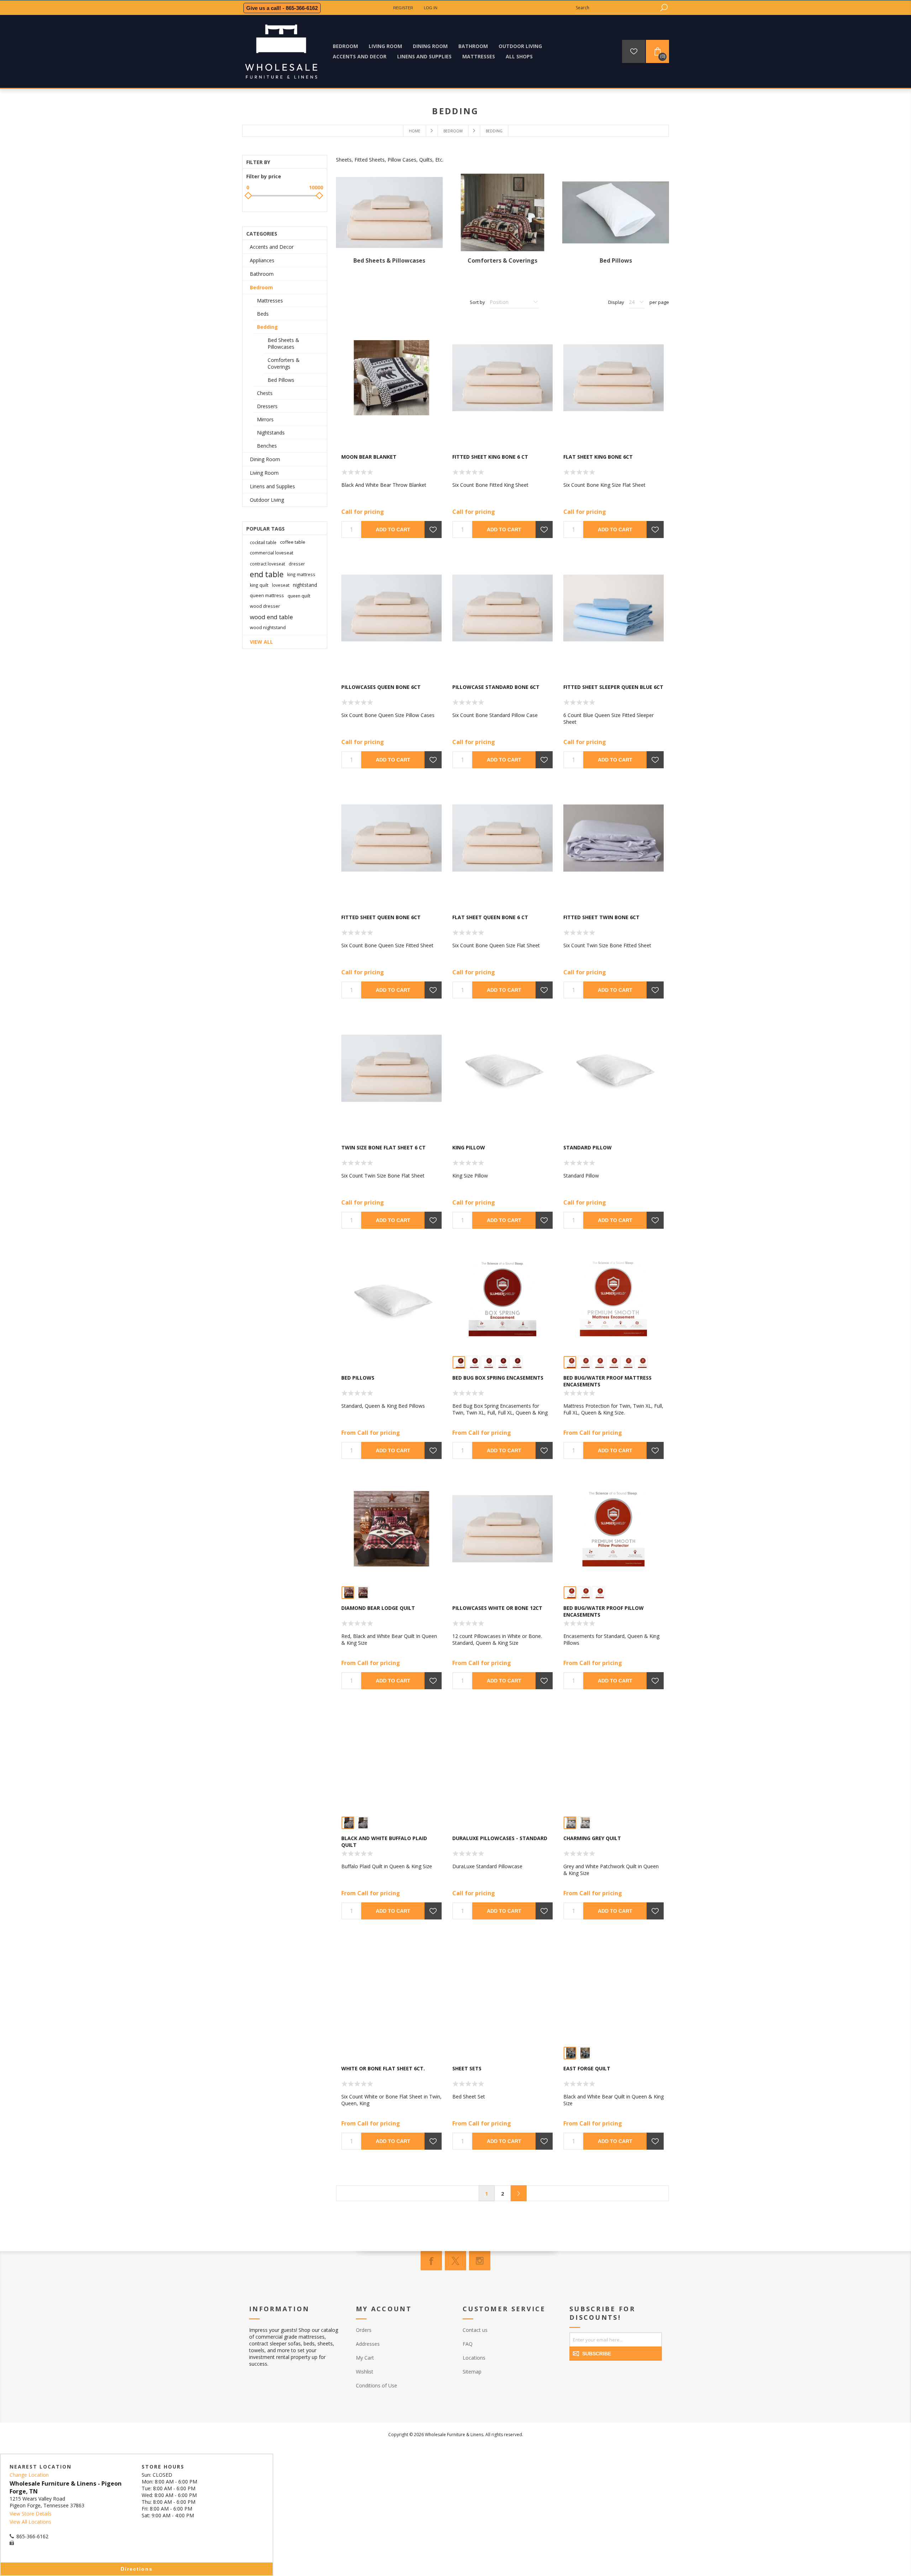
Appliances (262, 260)
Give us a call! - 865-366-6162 (282, 8)
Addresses (368, 2344)
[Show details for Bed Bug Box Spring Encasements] (502, 1298)
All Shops (519, 56)
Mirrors (265, 419)
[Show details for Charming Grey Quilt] (614, 1759)
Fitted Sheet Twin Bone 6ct (601, 917)
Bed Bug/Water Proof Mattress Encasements (607, 1381)
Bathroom (262, 274)
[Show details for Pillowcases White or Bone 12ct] (502, 1529)
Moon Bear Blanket (369, 457)
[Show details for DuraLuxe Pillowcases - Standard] (502, 1759)
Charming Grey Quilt (592, 1838)
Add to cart (393, 530)
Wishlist (365, 2372)
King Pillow (469, 1147)
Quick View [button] (395, 433)
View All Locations (30, 2522)
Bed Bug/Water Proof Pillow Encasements (604, 1611)
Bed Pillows (616, 260)
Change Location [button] (29, 2475)
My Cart (365, 2358)
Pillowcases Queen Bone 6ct (381, 687)
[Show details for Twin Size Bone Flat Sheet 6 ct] (391, 1068)
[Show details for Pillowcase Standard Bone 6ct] (502, 608)
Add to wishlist (433, 530)
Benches (267, 446)
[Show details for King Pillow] (502, 1068)
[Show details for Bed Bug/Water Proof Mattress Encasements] (614, 1298)
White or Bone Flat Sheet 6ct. (383, 2068)
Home (415, 131)
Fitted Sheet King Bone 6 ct (490, 457)
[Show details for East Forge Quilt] (614, 1989)
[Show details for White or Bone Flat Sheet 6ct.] (391, 1989)
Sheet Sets (467, 2068)
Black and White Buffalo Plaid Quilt (384, 1842)
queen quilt (299, 596)
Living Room (264, 473)
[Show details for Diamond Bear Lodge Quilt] (391, 1529)
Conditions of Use (376, 2385)
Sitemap (472, 2372)
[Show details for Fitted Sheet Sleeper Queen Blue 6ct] (614, 608)
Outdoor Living (267, 500)
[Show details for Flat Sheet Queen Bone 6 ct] (502, 838)
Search (664, 8)
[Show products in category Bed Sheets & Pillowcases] (389, 213)
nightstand (305, 585)
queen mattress (267, 596)
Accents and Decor (272, 247)
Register (403, 8)
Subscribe (597, 2354)
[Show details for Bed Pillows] (391, 1298)
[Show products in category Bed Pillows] (616, 213)
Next (519, 2193)
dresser (297, 564)
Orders (364, 2330)
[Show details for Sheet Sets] (502, 1989)
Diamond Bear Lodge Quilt (378, 1608)
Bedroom (261, 287)
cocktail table (263, 542)
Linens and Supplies (272, 486)
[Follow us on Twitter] (455, 2261)
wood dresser (265, 606)
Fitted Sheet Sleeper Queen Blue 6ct (613, 687)
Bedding (267, 327)
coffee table (293, 542)
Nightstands (271, 433)
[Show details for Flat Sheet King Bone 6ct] (614, 378)
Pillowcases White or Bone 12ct (497, 1608)
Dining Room (265, 459)
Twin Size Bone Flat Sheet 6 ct (383, 1147)
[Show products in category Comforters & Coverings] (502, 213)
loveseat (281, 585)
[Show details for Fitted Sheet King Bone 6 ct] (502, 378)
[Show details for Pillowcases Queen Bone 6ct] (391, 608)
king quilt (259, 585)
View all (261, 642)
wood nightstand (268, 628)
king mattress (301, 574)
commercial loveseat (272, 553)
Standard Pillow (588, 1147)
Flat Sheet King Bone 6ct (598, 457)
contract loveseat (267, 564)
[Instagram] (480, 2261)
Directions (137, 2569)
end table (267, 574)
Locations (474, 2358)
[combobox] (616, 8)
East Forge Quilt (587, 2068)
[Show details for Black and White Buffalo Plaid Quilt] (391, 1759)
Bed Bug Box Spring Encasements (498, 1378)
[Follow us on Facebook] (431, 2261)
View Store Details (31, 2514)
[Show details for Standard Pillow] (614, 1068)
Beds (263, 314)
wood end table (271, 617)
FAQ (468, 2344)
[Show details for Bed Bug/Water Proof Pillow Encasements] (614, 1529)
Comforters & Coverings (502, 260)
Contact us (475, 2330)
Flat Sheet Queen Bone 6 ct (490, 917)
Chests (265, 393)
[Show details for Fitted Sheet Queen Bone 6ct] (391, 838)
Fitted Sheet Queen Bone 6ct (381, 917)
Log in (431, 8)
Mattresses (270, 301)
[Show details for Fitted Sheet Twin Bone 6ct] (614, 838)
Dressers (267, 406)
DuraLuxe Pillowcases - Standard (500, 1838)
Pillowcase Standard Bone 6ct (496, 687)
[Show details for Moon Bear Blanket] (391, 378)
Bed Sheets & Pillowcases (389, 260)
